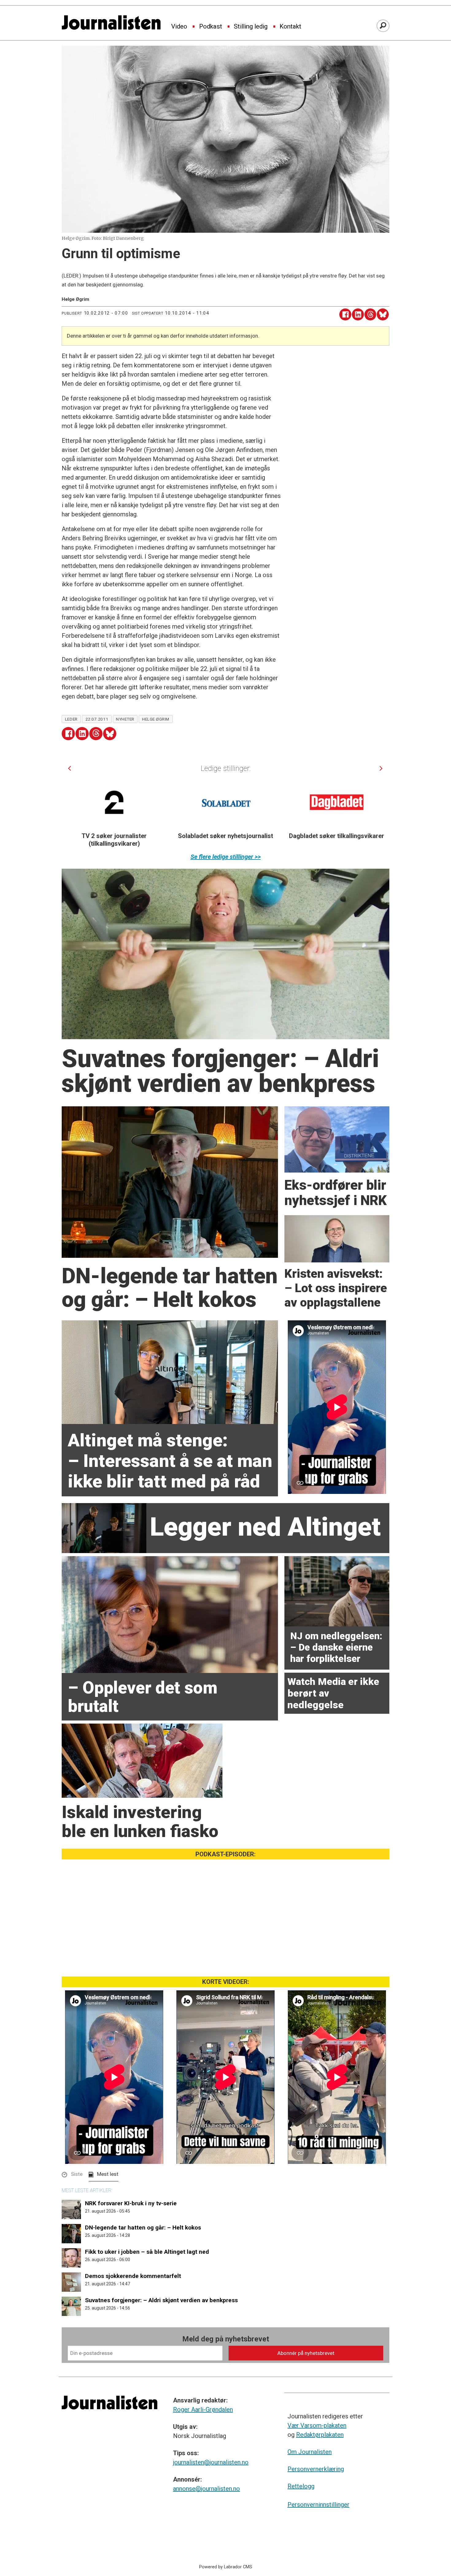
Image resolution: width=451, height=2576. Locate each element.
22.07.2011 (97, 719)
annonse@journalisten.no (206, 2489)
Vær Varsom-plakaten (317, 2425)
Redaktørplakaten (320, 2435)
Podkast (211, 27)
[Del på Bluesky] (383, 314)
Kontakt (290, 27)
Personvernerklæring (316, 2469)
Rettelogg (301, 2486)
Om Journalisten (310, 2452)
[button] (69, 768)
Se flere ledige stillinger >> (226, 857)
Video (179, 27)
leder (71, 719)
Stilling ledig (251, 27)
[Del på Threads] (370, 314)
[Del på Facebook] (345, 314)
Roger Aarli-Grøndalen (203, 2409)
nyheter (125, 719)
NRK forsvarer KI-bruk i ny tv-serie (131, 2203)
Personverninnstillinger (318, 2505)
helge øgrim (156, 719)
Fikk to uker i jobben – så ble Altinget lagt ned (147, 2252)
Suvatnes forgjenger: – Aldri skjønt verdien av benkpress (161, 2300)
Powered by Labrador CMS (226, 2567)
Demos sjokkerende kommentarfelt (133, 2276)
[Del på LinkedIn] (358, 314)
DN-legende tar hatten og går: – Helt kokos (143, 2228)
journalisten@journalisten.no (211, 2462)
